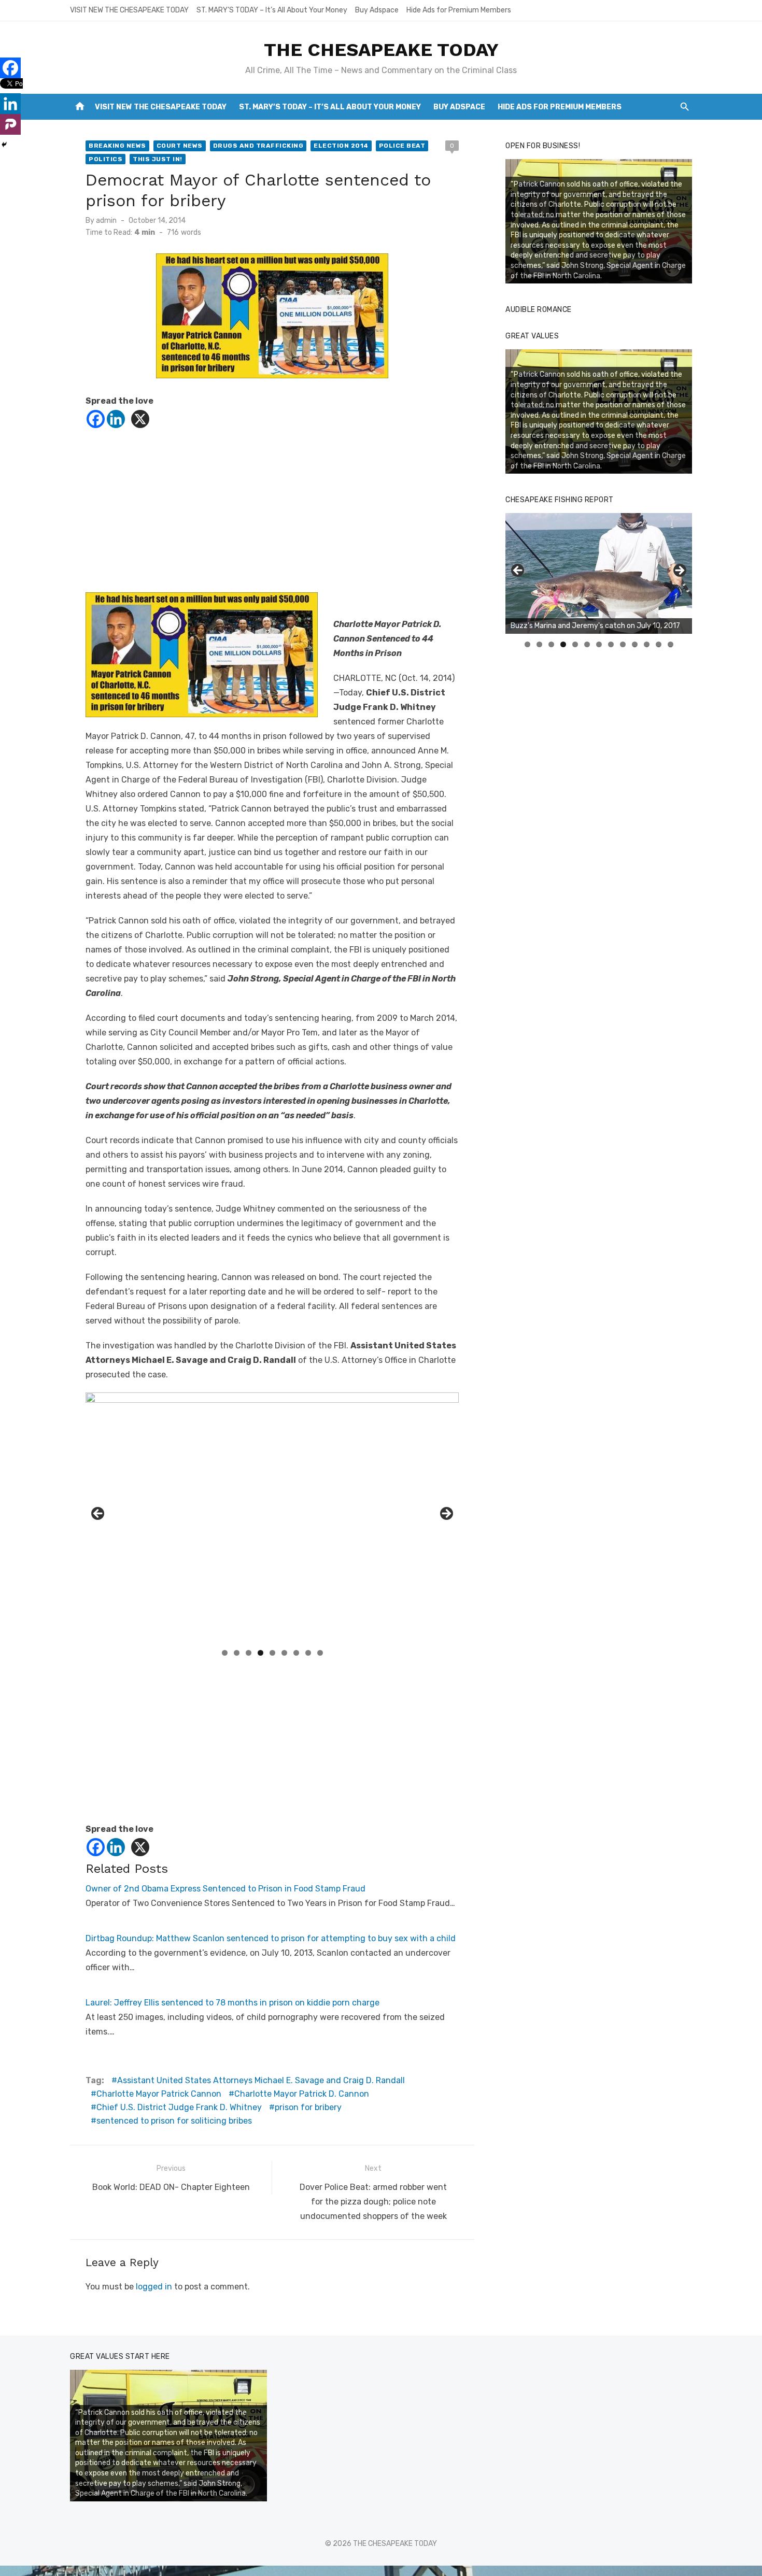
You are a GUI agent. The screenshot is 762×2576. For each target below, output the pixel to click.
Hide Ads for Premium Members (459, 10)
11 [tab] (647, 644)
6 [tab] (284, 1653)
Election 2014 (341, 146)
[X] (140, 419)
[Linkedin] (116, 419)
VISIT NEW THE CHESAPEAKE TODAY (129, 10)
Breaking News (117, 146)
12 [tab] (659, 644)
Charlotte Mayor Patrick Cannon (159, 2094)
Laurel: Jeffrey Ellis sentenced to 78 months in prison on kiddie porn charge (232, 2003)
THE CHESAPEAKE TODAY (381, 50)
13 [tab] (671, 644)
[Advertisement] (272, 520)
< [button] (98, 1514)
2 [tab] (237, 1653)
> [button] (446, 1514)
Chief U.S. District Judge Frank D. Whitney (179, 2107)
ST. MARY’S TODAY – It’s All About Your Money (272, 10)
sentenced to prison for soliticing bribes (174, 2121)
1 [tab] (225, 1653)
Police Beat (402, 146)
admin (106, 220)
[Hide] (4, 145)
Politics (105, 159)
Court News (180, 146)
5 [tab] (272, 1653)
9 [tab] (320, 1653)
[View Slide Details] (599, 573)
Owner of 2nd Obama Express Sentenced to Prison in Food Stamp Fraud (225, 1889)
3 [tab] (249, 1653)
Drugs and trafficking (258, 146)
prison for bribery (308, 2107)
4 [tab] (260, 1653)
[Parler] (10, 124)
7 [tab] (296, 1653)
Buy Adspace (377, 10)
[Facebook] (96, 419)
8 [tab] (308, 1653)
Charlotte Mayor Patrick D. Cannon (302, 2094)
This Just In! (158, 159)
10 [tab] (635, 644)
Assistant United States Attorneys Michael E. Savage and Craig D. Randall (261, 2080)
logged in (154, 2287)
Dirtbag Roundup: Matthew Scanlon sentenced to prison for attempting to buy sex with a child (271, 1938)
